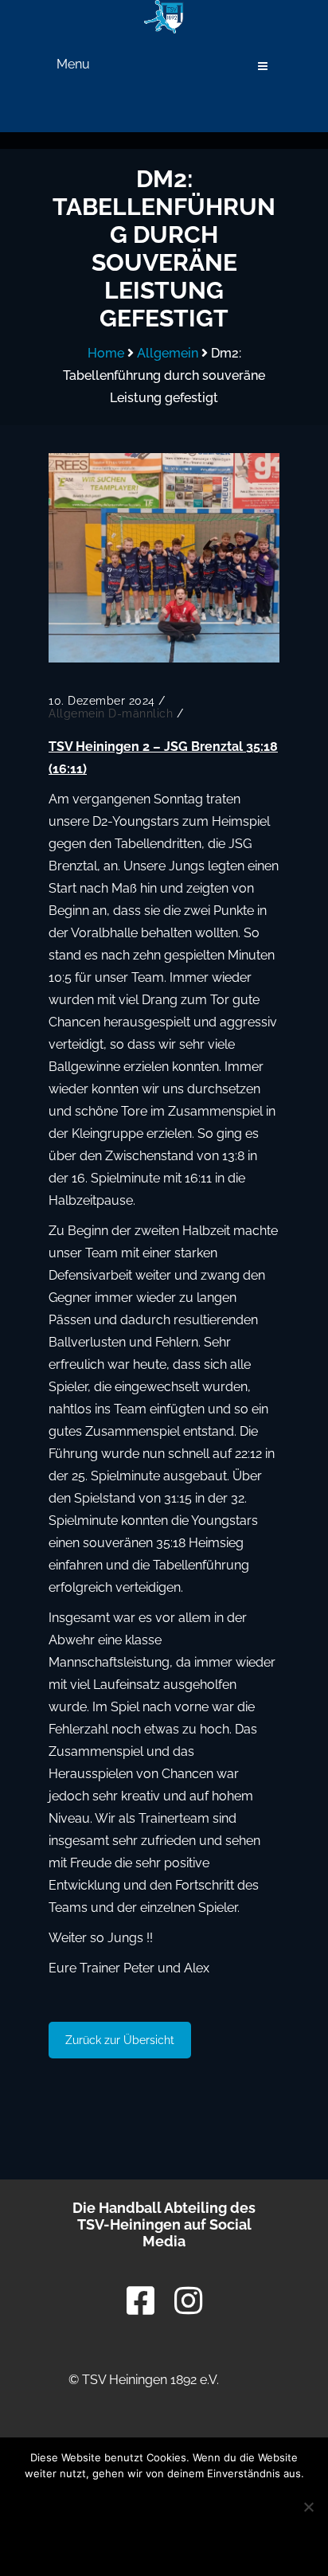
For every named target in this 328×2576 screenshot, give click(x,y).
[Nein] (308, 2507)
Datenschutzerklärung (164, 2543)
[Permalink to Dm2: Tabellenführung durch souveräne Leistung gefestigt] (164, 558)
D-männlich (141, 713)
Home (106, 353)
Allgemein (168, 353)
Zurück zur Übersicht (120, 2040)
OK (164, 2504)
